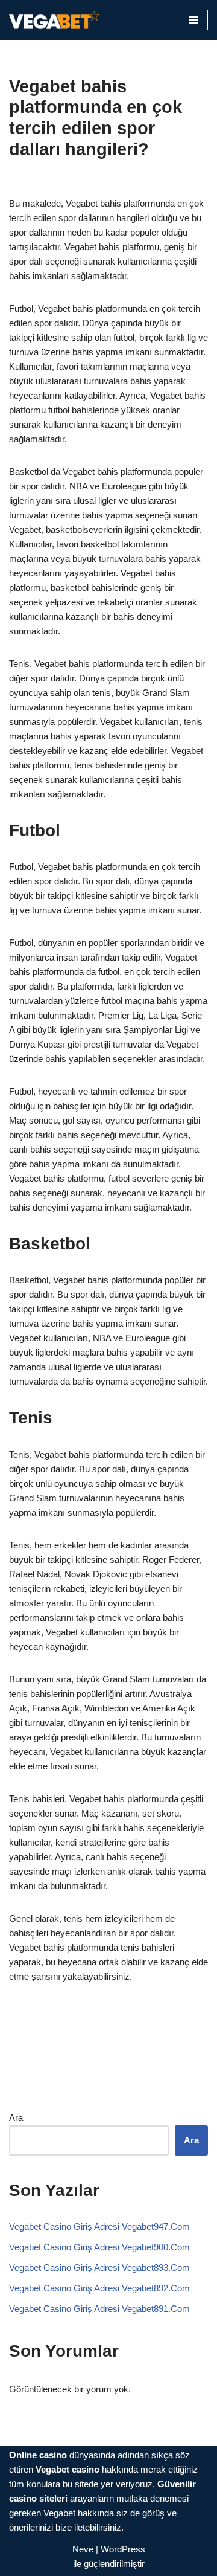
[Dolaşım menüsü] (194, 20)
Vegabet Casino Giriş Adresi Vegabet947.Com (99, 2227)
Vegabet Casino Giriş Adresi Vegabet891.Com (99, 2309)
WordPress (123, 2549)
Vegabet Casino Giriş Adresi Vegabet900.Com (99, 2247)
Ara (16, 2118)
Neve (83, 2549)
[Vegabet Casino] (54, 20)
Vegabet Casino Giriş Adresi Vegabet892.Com (99, 2288)
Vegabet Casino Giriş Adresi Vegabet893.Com (99, 2268)
